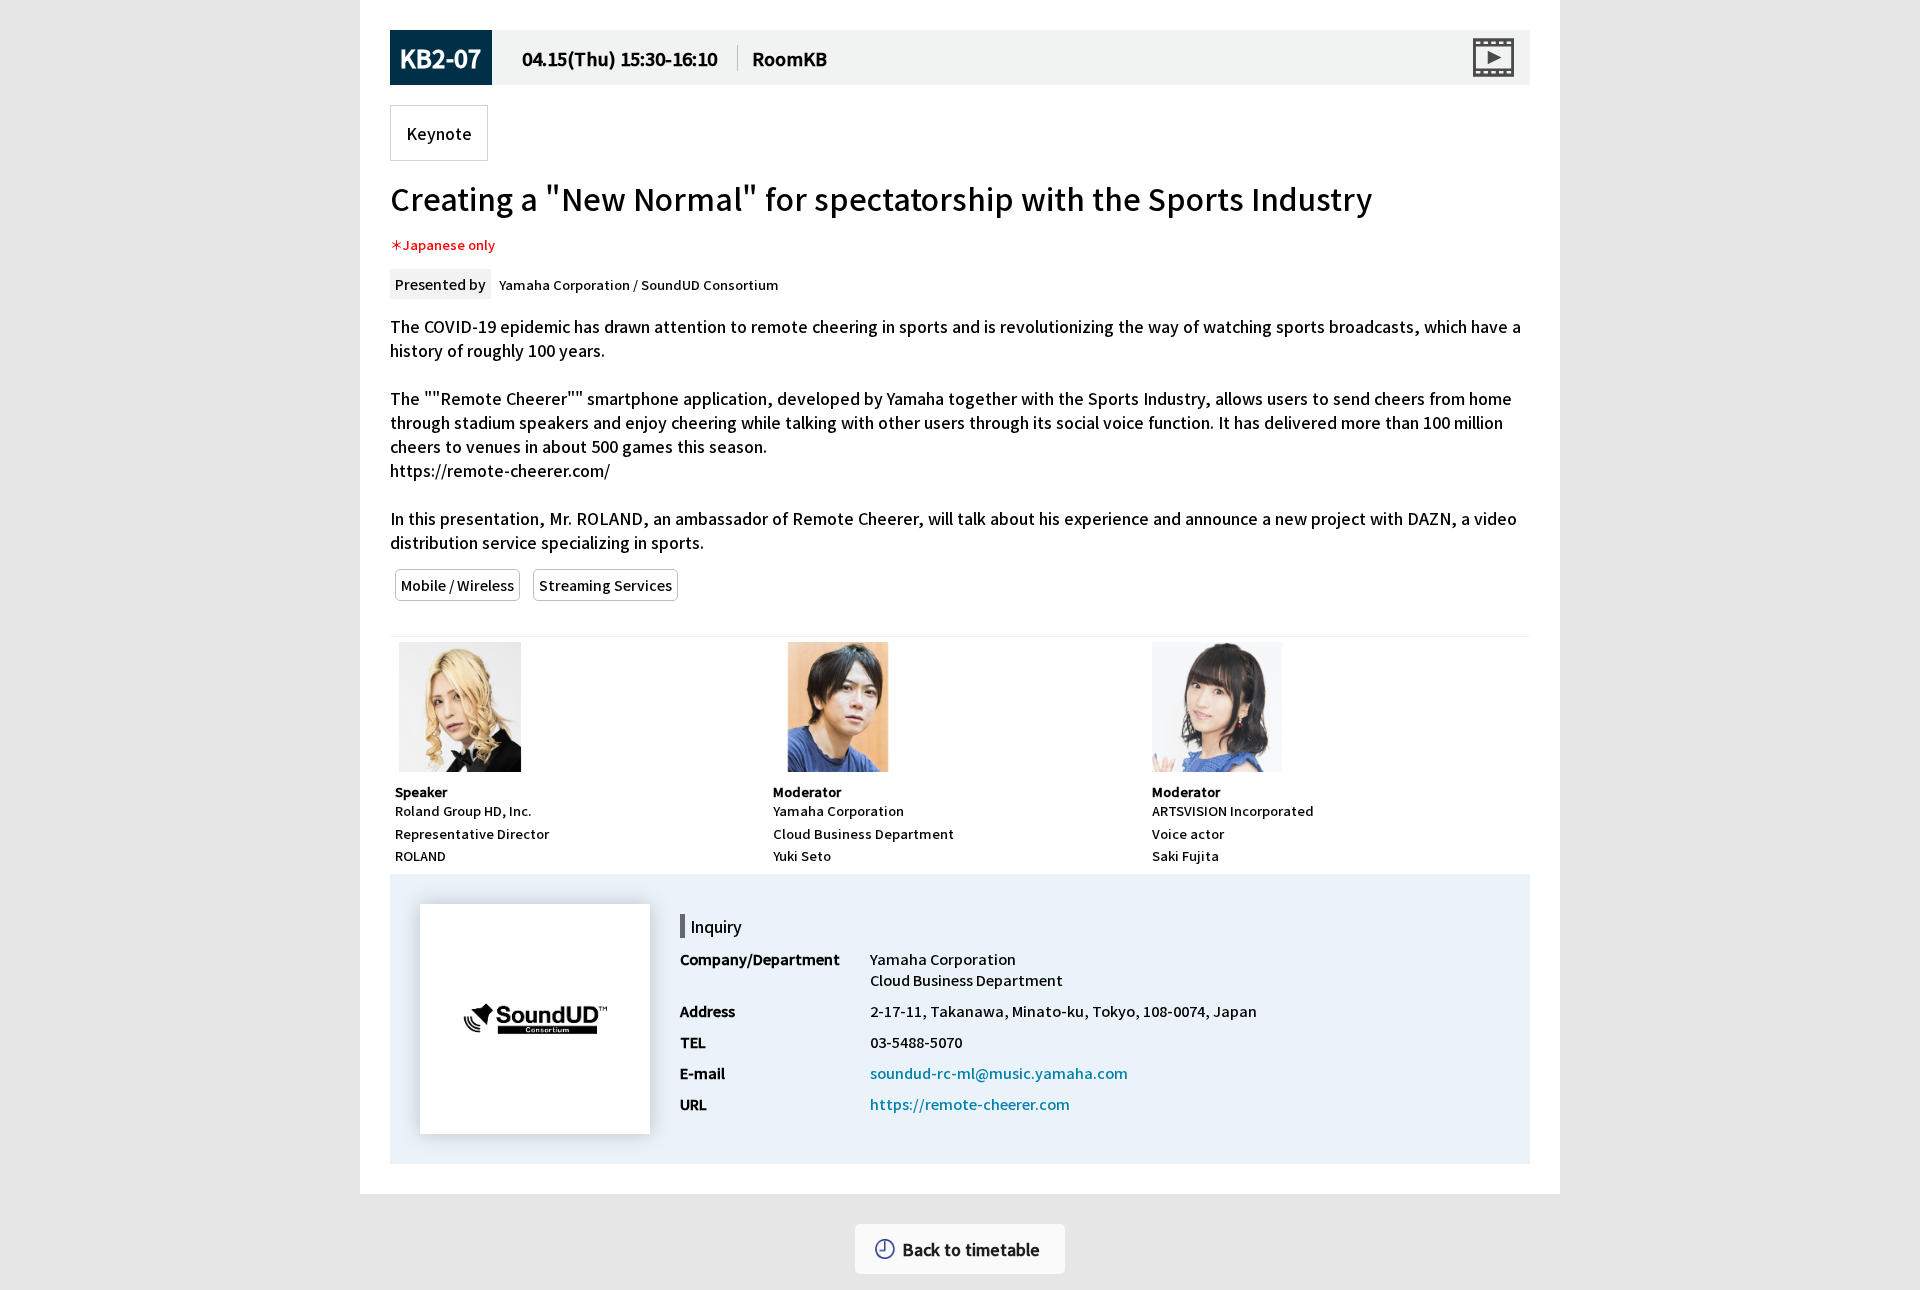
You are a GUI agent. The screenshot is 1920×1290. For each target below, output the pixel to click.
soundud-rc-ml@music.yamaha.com (999, 1072)
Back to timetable (971, 1249)
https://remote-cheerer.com (970, 1103)
